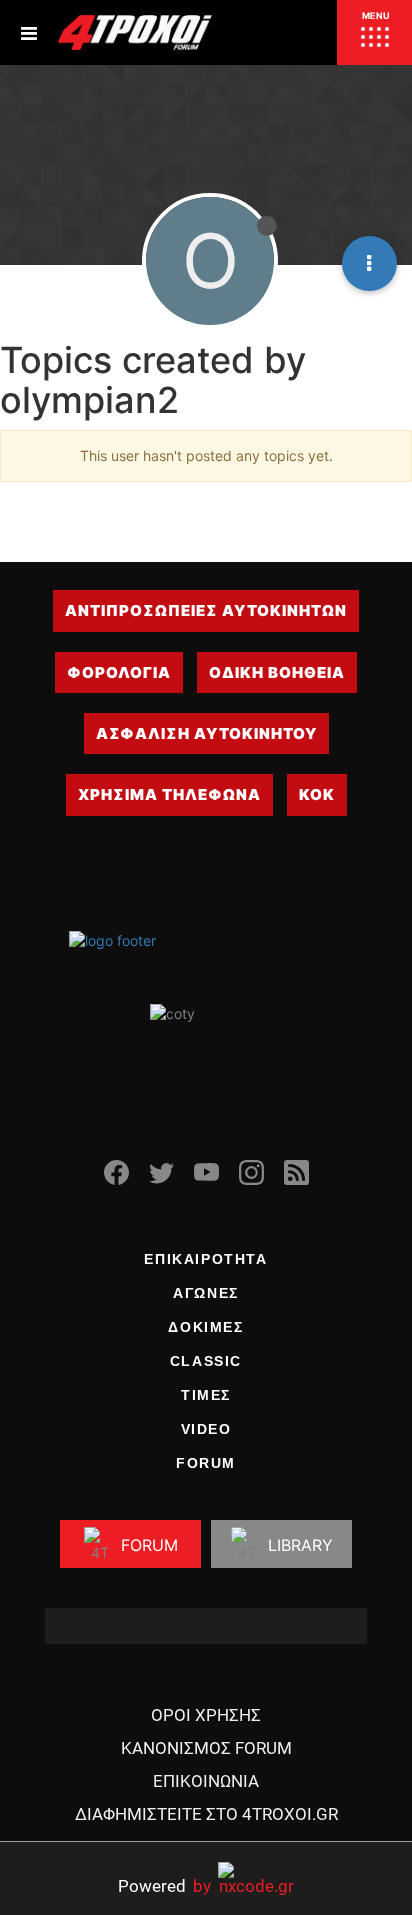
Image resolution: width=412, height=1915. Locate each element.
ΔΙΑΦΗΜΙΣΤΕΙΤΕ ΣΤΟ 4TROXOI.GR (206, 1814)
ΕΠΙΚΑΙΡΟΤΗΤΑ (205, 1259)
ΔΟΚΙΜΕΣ (205, 1327)
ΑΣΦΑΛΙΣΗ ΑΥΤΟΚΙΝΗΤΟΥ (206, 733)
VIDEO (206, 1429)
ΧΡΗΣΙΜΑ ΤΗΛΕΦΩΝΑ (169, 794)
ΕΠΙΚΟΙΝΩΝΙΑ (206, 1781)
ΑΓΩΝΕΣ (206, 1293)
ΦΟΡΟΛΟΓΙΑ (119, 672)
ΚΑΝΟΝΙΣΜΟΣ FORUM (206, 1748)
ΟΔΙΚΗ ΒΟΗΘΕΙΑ (277, 672)
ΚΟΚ (317, 794)
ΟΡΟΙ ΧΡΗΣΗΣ (206, 1715)
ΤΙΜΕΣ (206, 1395)
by (164, 1885)
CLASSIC (206, 1361)
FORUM (206, 1463)
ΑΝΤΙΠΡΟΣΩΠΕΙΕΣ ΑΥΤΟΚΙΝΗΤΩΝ (206, 610)
